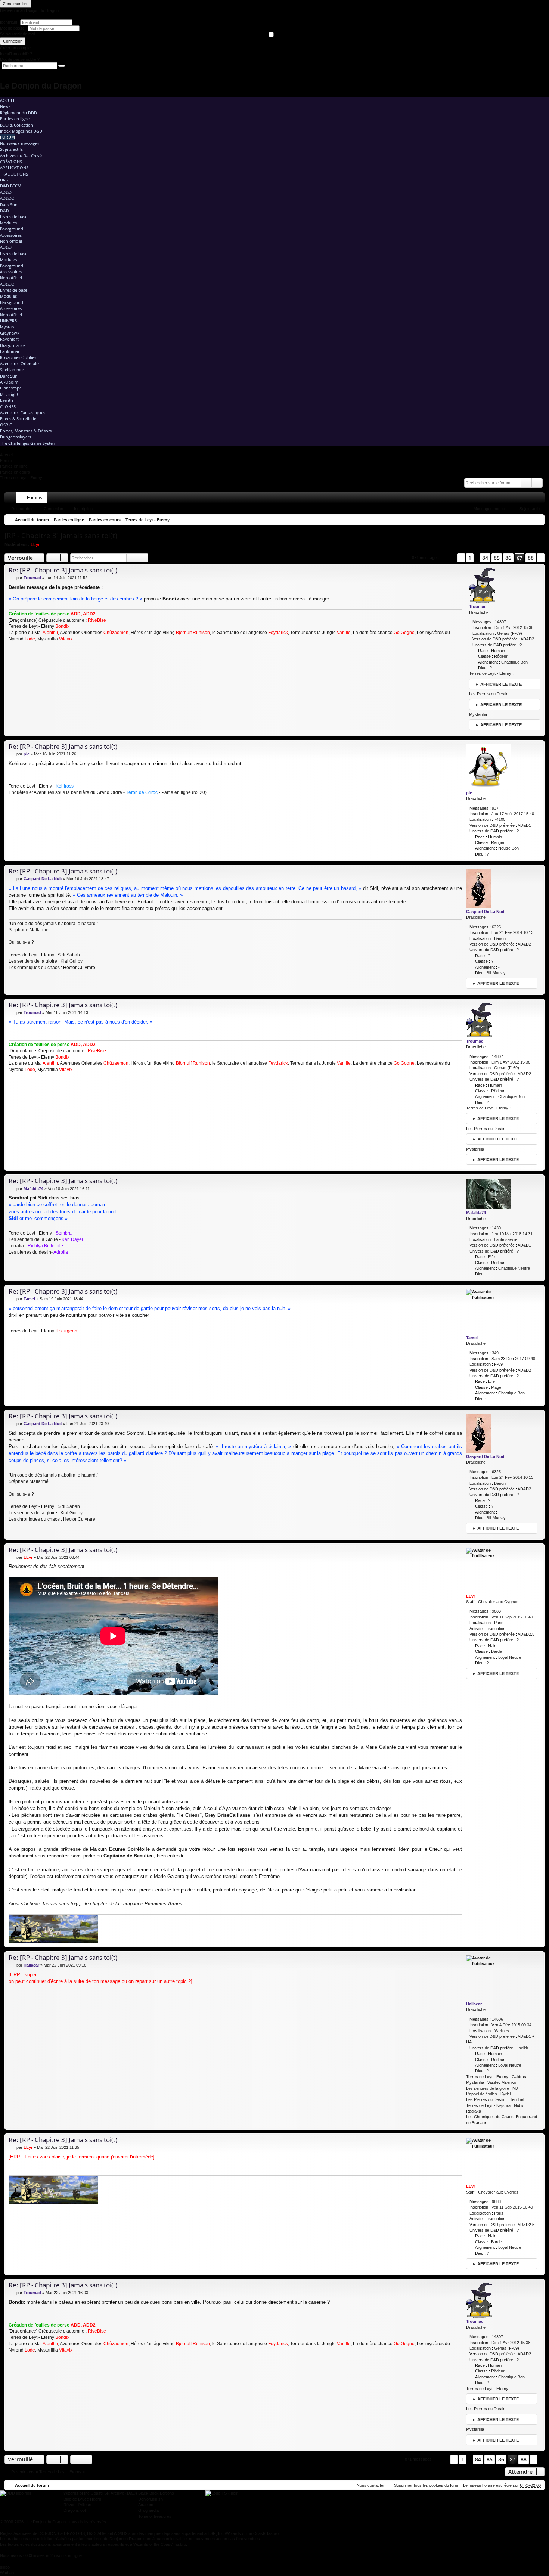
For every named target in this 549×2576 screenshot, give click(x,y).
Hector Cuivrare (79, 968)
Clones (8, 406)
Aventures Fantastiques (23, 412)
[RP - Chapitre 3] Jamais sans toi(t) (61, 536)
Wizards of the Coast (83, 2493)
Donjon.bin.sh (151, 2499)
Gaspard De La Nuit (485, 912)
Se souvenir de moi (17, 34)
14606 (497, 2019)
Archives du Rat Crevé (21, 156)
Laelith (7, 400)
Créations (11, 162)
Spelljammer (12, 370)
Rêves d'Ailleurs (78, 2505)
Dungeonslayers (15, 437)
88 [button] (531, 558)
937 (495, 808)
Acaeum (146, 2505)
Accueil (8, 100)
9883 (496, 1611)
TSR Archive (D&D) (119, 2493)
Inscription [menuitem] (540, 499)
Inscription (83, 509)
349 (495, 1353)
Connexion (13, 41)
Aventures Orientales (20, 364)
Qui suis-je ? (21, 942)
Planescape (11, 388)
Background (12, 229)
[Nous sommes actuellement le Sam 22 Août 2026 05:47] (537, 520)
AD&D (6, 192)
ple (469, 793)
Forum (7, 137)
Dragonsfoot (75, 2510)
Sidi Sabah (69, 955)
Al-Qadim (9, 382)
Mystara (8, 327)
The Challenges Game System (28, 443)
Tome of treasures (155, 2516)
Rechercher (22, 509)
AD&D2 (7, 198)
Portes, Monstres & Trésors (26, 431)
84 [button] (485, 558)
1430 (496, 1228)
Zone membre (16, 4)
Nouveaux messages (20, 143)
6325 (496, 927)
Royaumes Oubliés (18, 357)
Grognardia (148, 2510)
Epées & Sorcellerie (18, 418)
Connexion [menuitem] (529, 499)
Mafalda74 (476, 1213)
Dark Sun (9, 204)
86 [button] (508, 558)
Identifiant (9, 22)
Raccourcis (12, 499)
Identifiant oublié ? (16, 54)
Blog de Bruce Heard (82, 2499)
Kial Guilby (72, 961)
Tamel (472, 1338)
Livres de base (14, 216)
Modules (8, 223)
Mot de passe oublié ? (20, 59)
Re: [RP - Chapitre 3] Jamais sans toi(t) (63, 570)
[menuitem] (508, 498)
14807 (500, 622)
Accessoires (11, 235)
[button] (448, 558)
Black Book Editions (156, 2493)
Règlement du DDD (18, 113)
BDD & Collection (17, 125)
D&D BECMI (11, 186)
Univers (8, 321)
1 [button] (470, 558)
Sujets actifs (11, 149)
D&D (4, 210)
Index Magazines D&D (21, 131)
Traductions (14, 174)
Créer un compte (15, 48)
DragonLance (13, 345)
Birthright (9, 394)
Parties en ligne (15, 119)
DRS (4, 180)
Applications (14, 167)
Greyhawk (10, 333)
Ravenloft (9, 339)
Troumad (478, 606)
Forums (35, 498)
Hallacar (474, 2004)
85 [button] (497, 558)
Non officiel (11, 241)
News (5, 106)
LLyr (35, 544)
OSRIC (6, 425)
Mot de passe (13, 28)
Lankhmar (10, 351)
